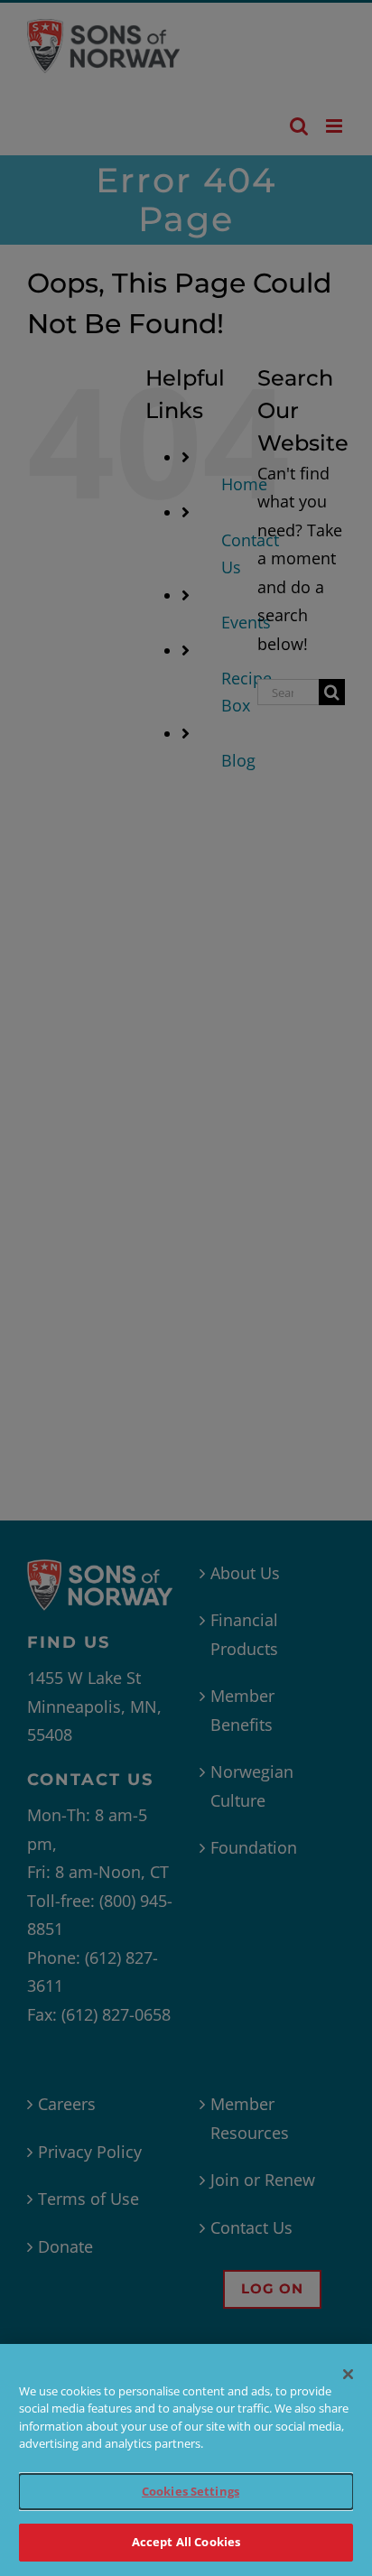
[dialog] (186, 2460)
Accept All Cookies (186, 2542)
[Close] (349, 2375)
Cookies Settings (191, 2491)
